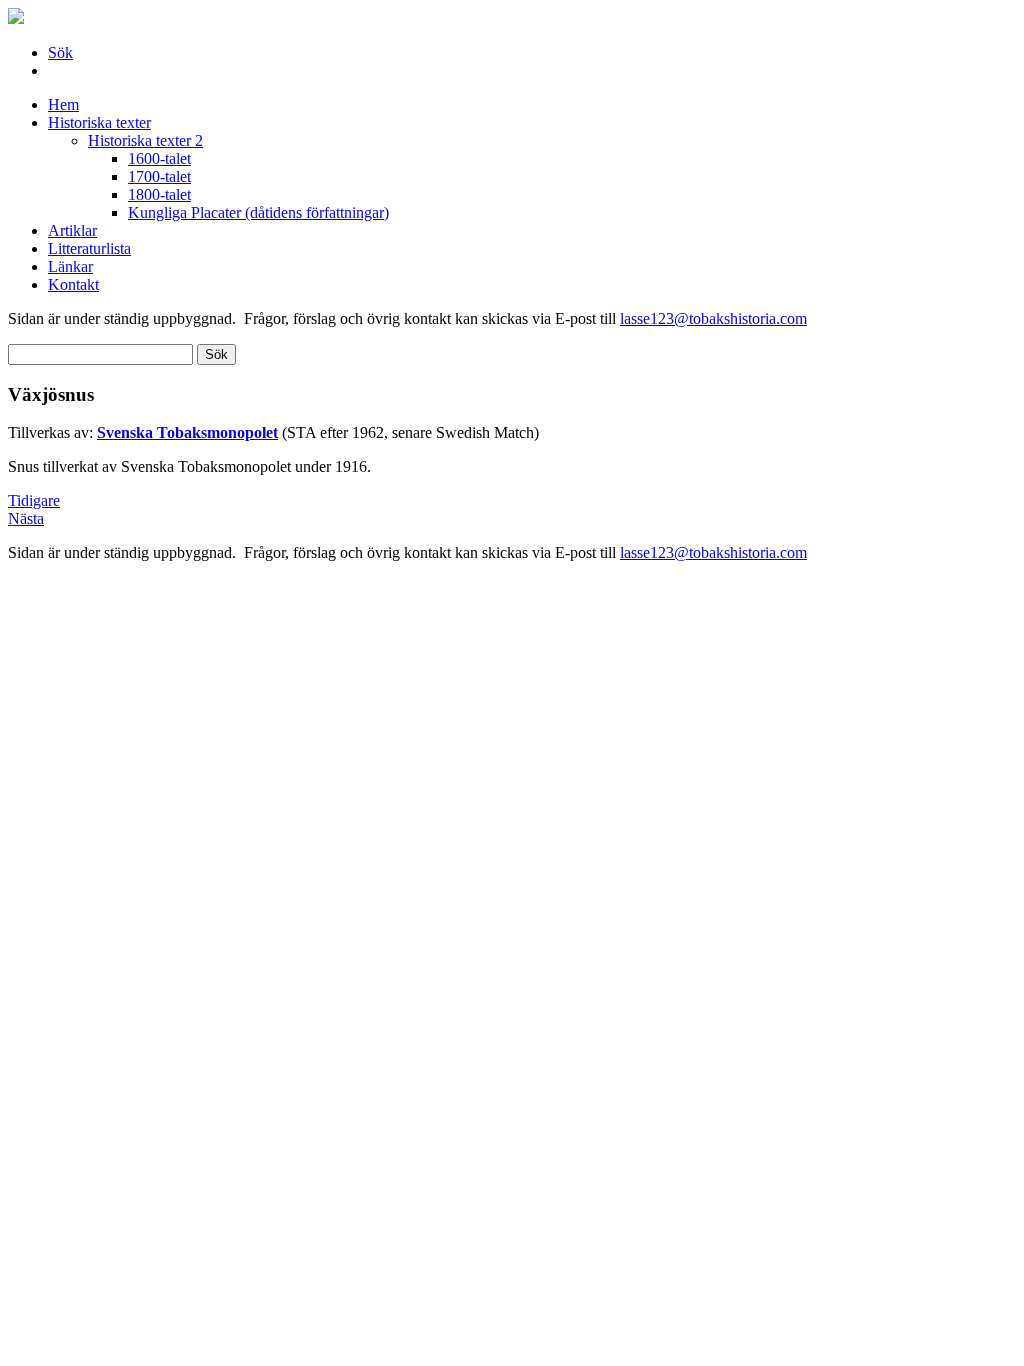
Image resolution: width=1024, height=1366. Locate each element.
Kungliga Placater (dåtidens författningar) (258, 212)
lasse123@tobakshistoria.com (713, 318)
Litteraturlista (89, 248)
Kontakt (73, 284)
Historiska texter (99, 122)
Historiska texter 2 (145, 140)
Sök (60, 52)
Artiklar (72, 230)
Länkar (70, 266)
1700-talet (159, 176)
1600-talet (159, 158)
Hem (63, 104)
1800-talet (159, 194)
